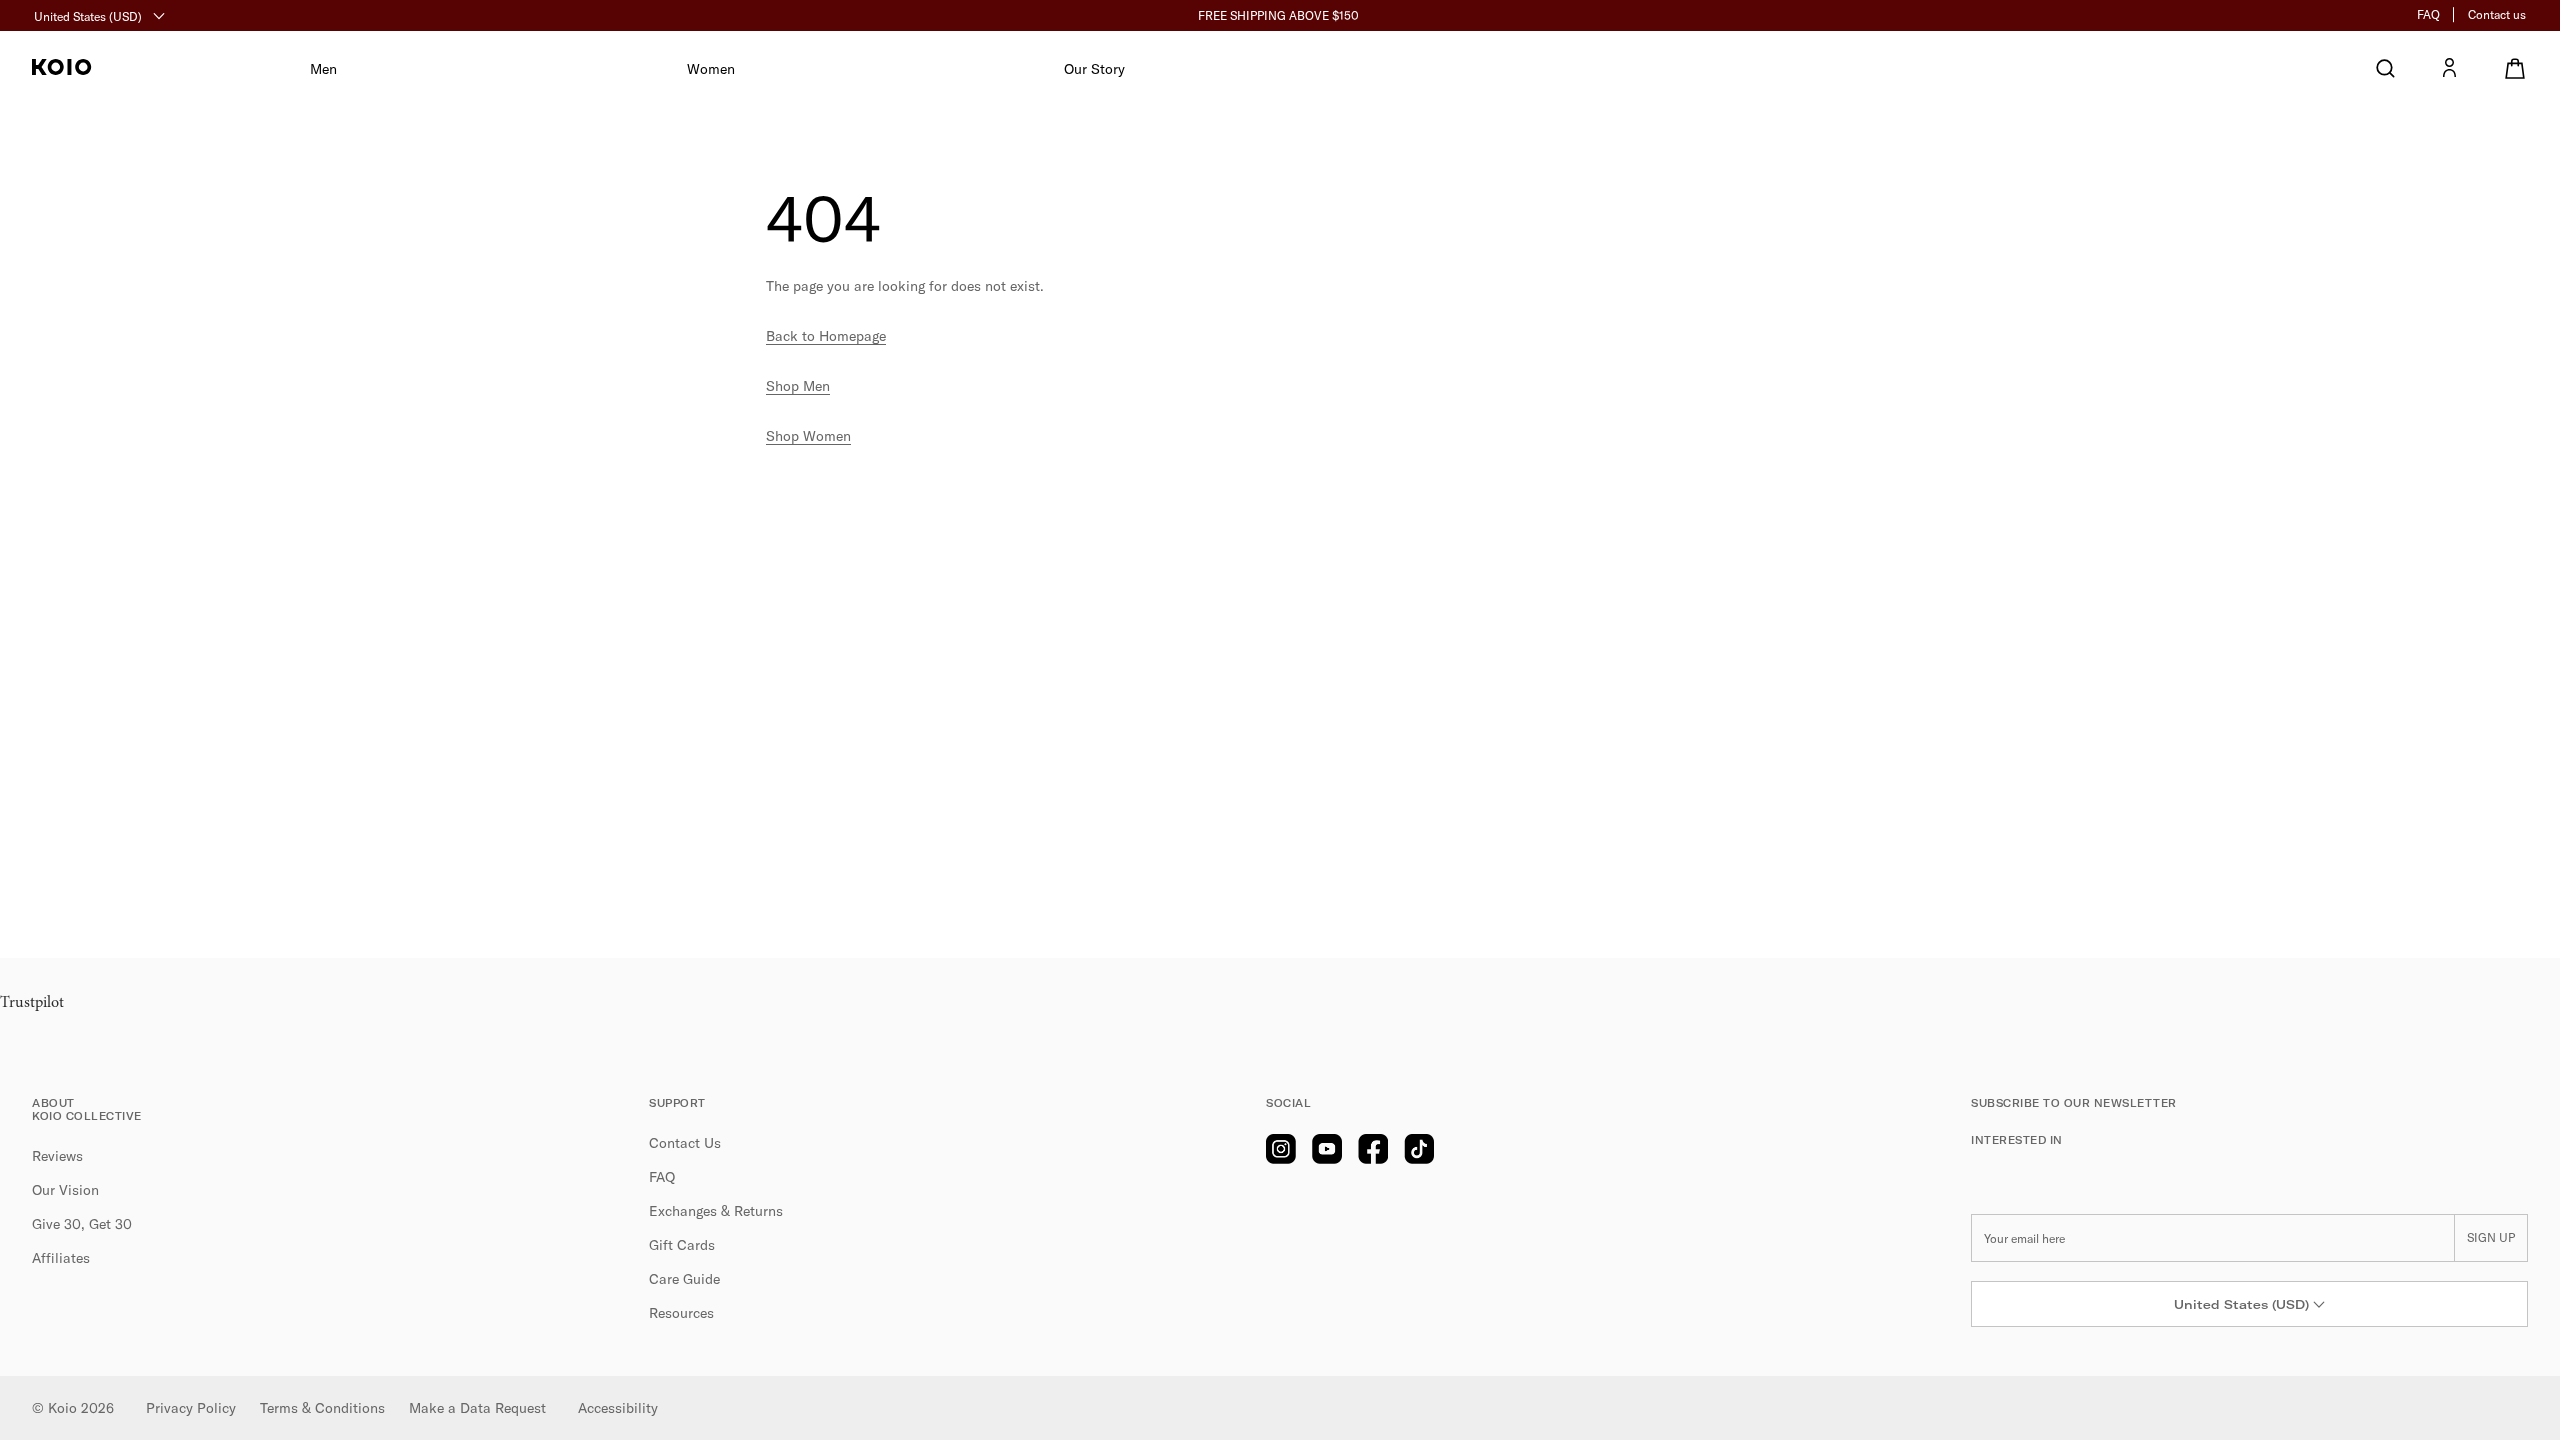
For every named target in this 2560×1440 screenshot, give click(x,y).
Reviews (57, 1156)
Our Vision (65, 1190)
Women (711, 69)
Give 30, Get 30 (82, 1224)
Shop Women (808, 436)
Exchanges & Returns (716, 1211)
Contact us (2497, 14)
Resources (681, 1313)
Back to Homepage (826, 336)
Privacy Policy (191, 1408)
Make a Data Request (477, 1408)
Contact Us (685, 1143)
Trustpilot (32, 1003)
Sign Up (2491, 1237)
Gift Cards (682, 1245)
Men (323, 69)
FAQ (2428, 14)
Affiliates (61, 1258)
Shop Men (798, 386)
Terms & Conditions (322, 1408)
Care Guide (684, 1279)
